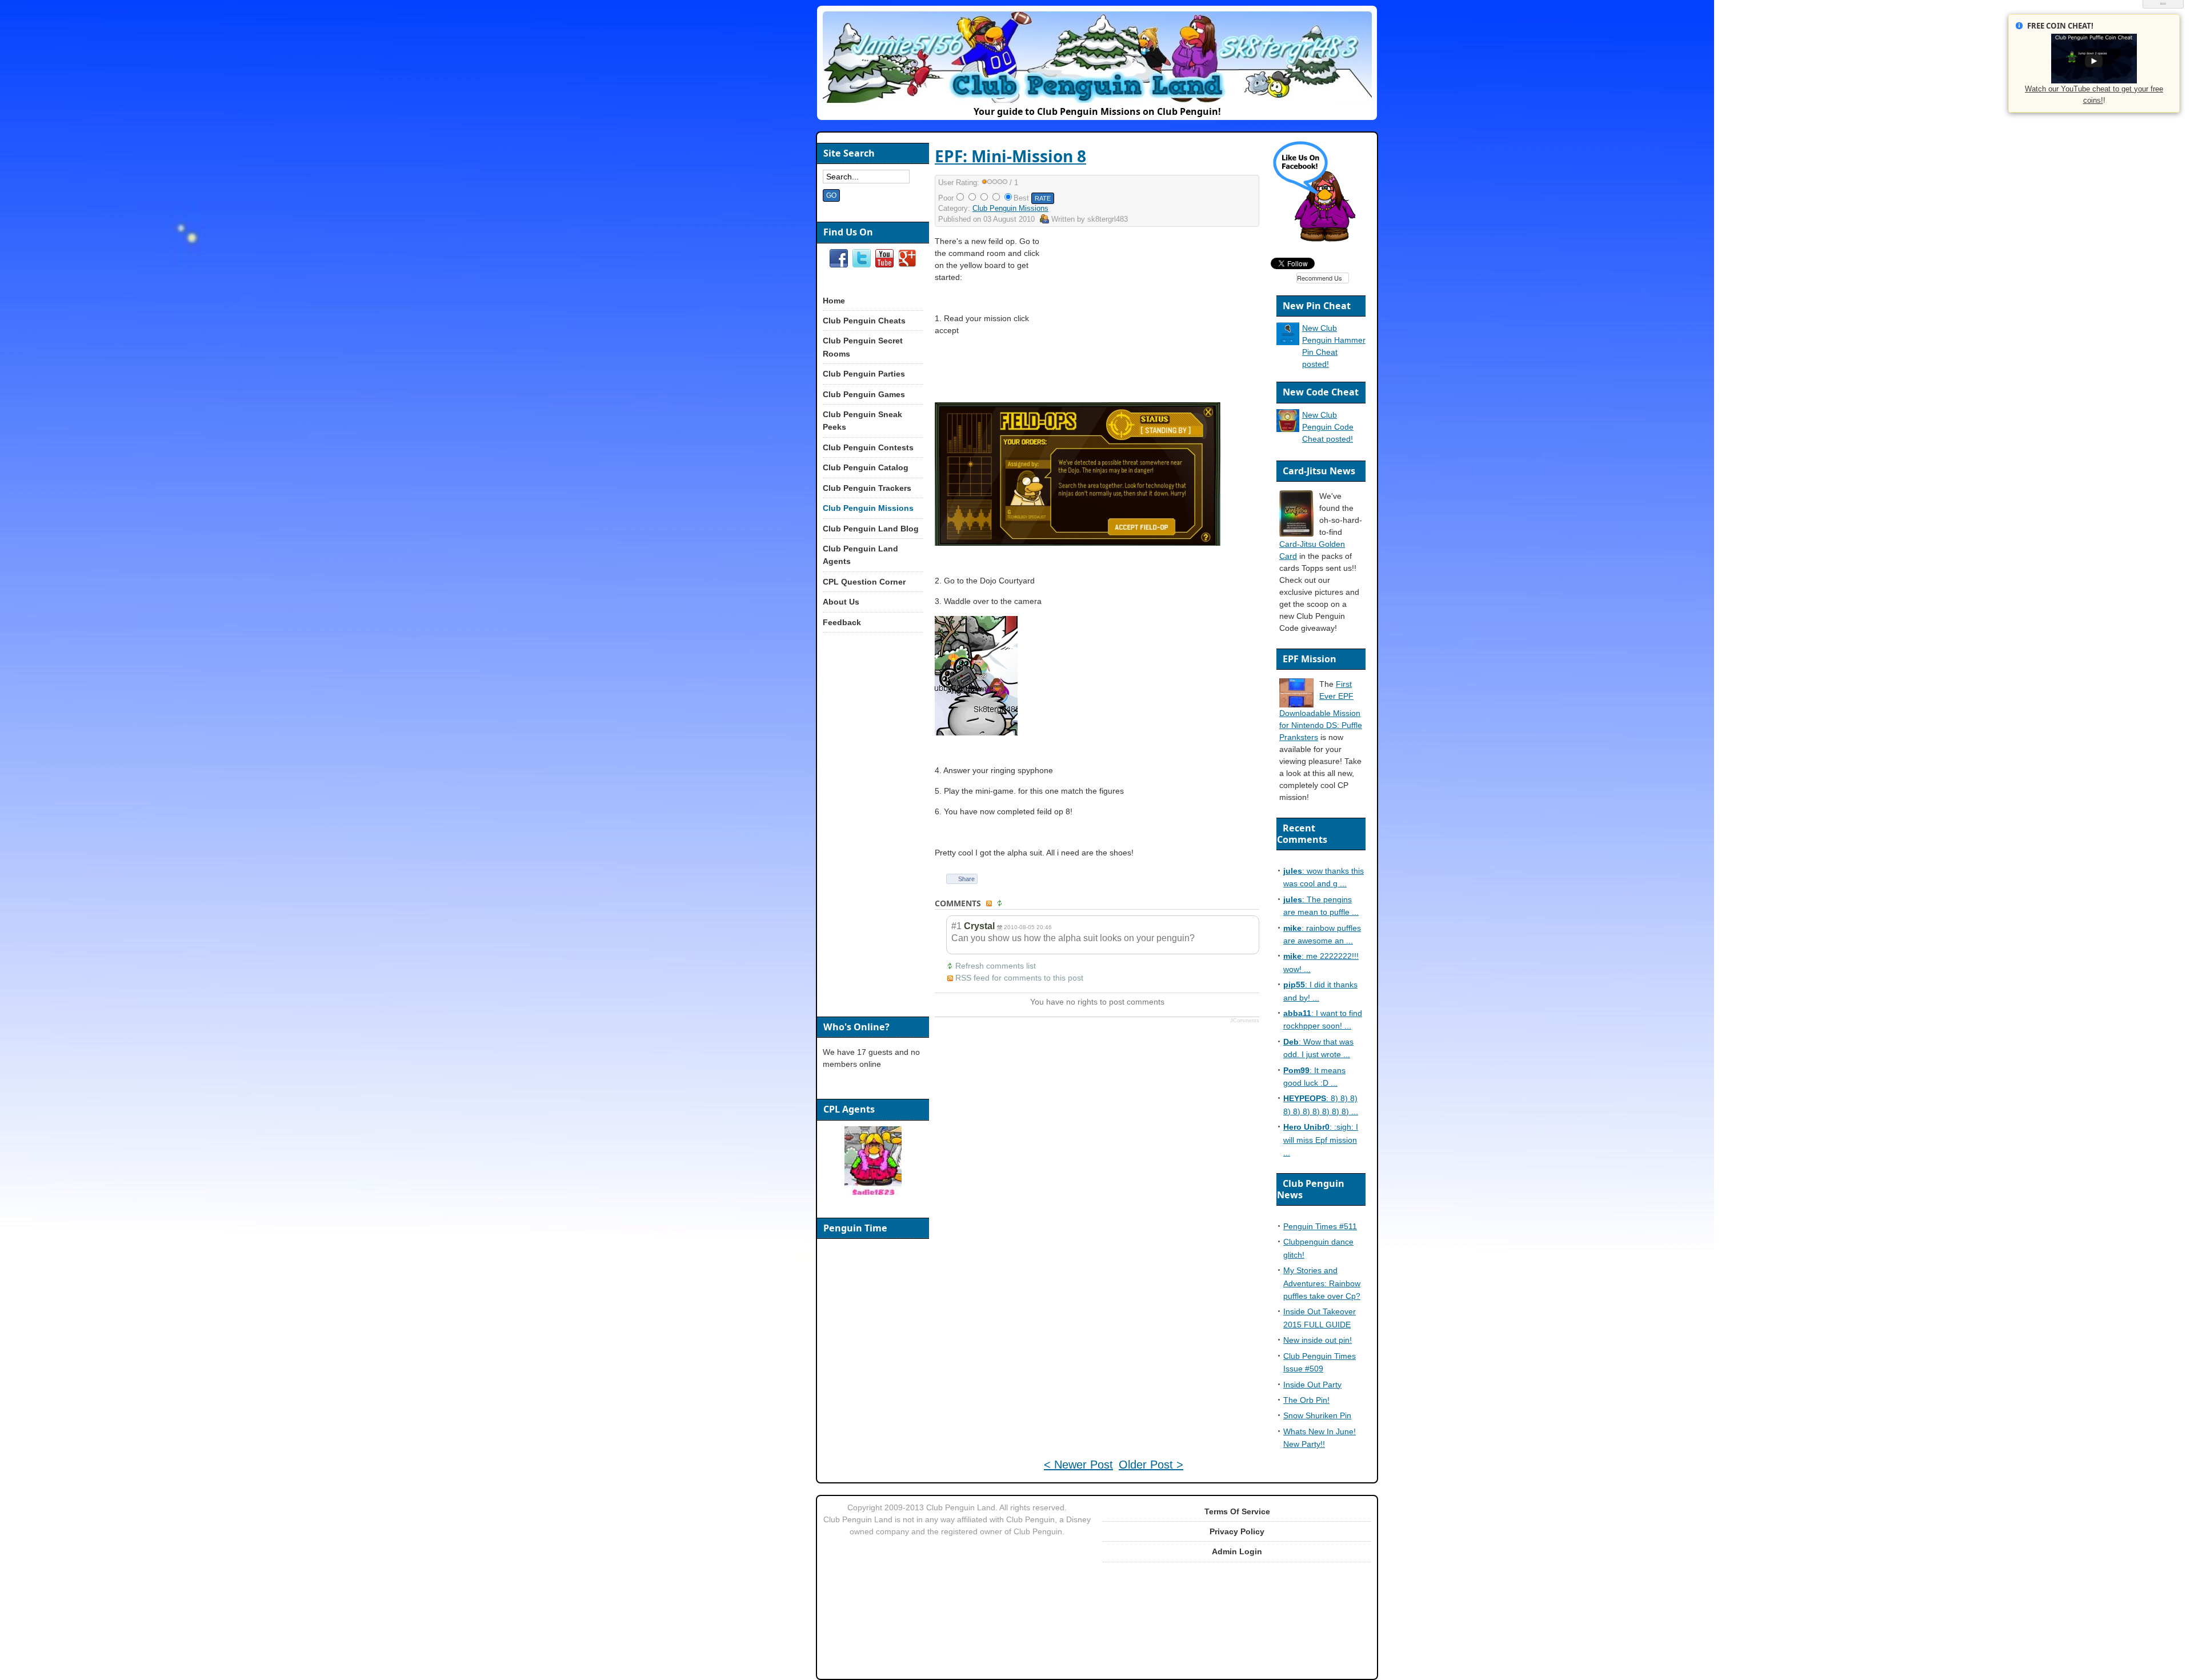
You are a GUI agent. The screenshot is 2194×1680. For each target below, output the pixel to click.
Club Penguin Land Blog (871, 529)
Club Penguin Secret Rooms (863, 347)
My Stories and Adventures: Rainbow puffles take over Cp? (1322, 1283)
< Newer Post (1078, 1465)
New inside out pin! (1318, 1340)
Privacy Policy (1237, 1531)
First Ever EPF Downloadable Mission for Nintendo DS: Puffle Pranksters (1321, 711)
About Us (841, 602)
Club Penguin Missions (1010, 208)
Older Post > (1151, 1465)
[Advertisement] (1161, 315)
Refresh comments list (996, 966)
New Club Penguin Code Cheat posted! (1328, 427)
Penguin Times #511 (1320, 1226)
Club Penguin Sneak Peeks (862, 421)
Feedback (842, 622)
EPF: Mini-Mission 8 (1010, 156)
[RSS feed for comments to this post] (990, 904)
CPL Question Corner (864, 582)
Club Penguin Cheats (864, 321)
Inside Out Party (1312, 1385)
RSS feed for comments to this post (1019, 978)
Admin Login (1237, 1551)
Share (966, 879)
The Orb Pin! (1306, 1400)
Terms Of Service (1237, 1511)
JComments (1245, 1021)
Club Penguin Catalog (866, 467)
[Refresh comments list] (1001, 904)
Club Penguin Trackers (867, 488)
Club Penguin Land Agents (860, 555)
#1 (956, 926)
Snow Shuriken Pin (1317, 1415)
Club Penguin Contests (868, 447)
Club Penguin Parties (864, 374)
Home (834, 301)
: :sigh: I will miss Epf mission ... (1321, 1140)
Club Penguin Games (864, 394)
